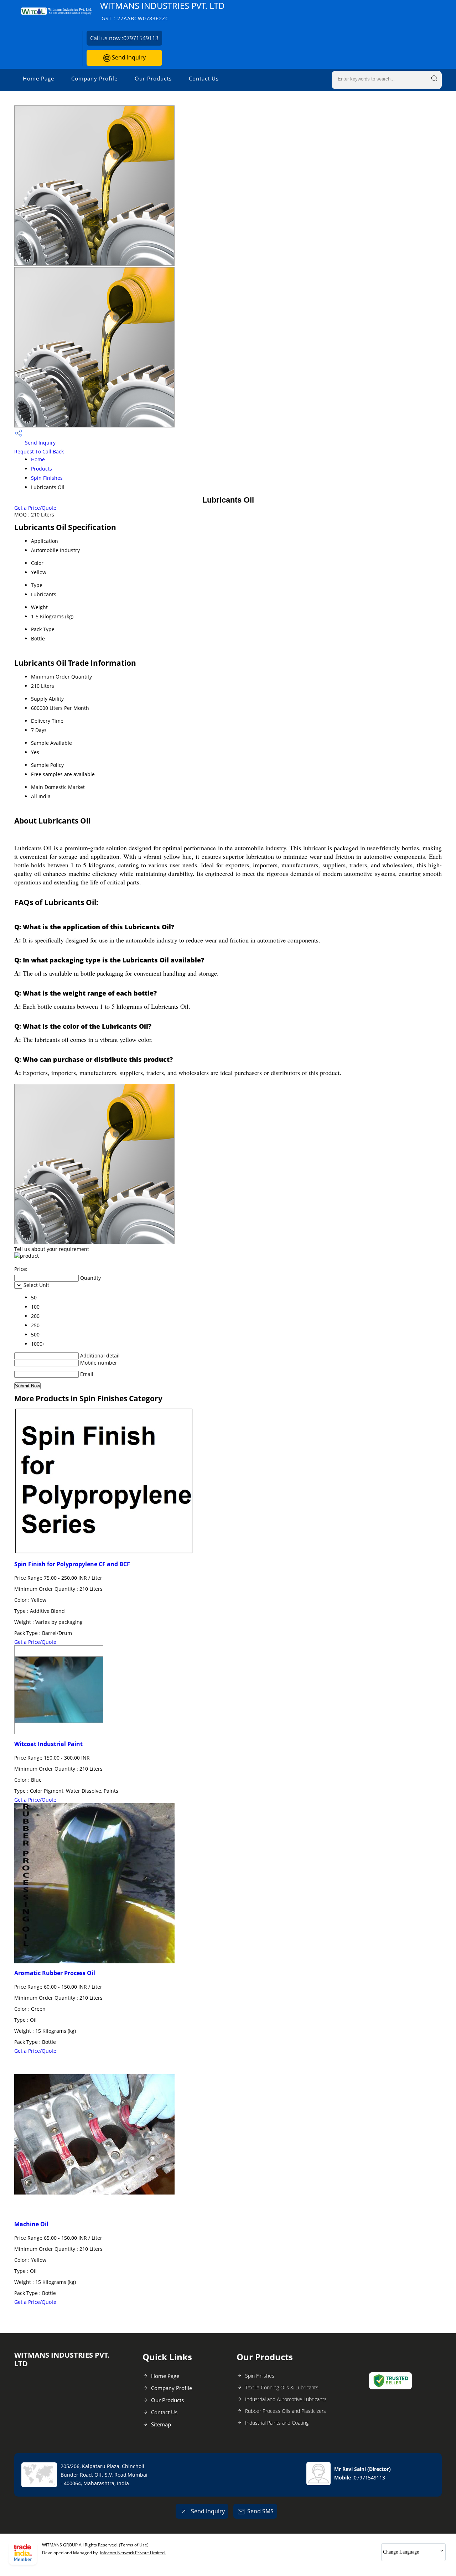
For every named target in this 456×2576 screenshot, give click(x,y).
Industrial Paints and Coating (277, 2423)
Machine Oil (31, 2224)
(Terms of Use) (134, 2545)
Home (38, 459)
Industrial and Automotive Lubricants (286, 2399)
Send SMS (260, 2511)
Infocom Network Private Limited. (133, 2553)
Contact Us (204, 78)
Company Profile (94, 78)
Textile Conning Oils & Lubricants (282, 2387)
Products (42, 469)
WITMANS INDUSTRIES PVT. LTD (162, 11)
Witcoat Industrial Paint (48, 1744)
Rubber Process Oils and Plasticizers (286, 2411)
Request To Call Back (39, 451)
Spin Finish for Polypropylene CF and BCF (72, 1564)
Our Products (153, 78)
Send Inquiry (128, 57)
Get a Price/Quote (35, 508)
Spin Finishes (47, 478)
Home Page (38, 78)
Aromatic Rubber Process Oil (55, 1973)
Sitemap (161, 2424)
